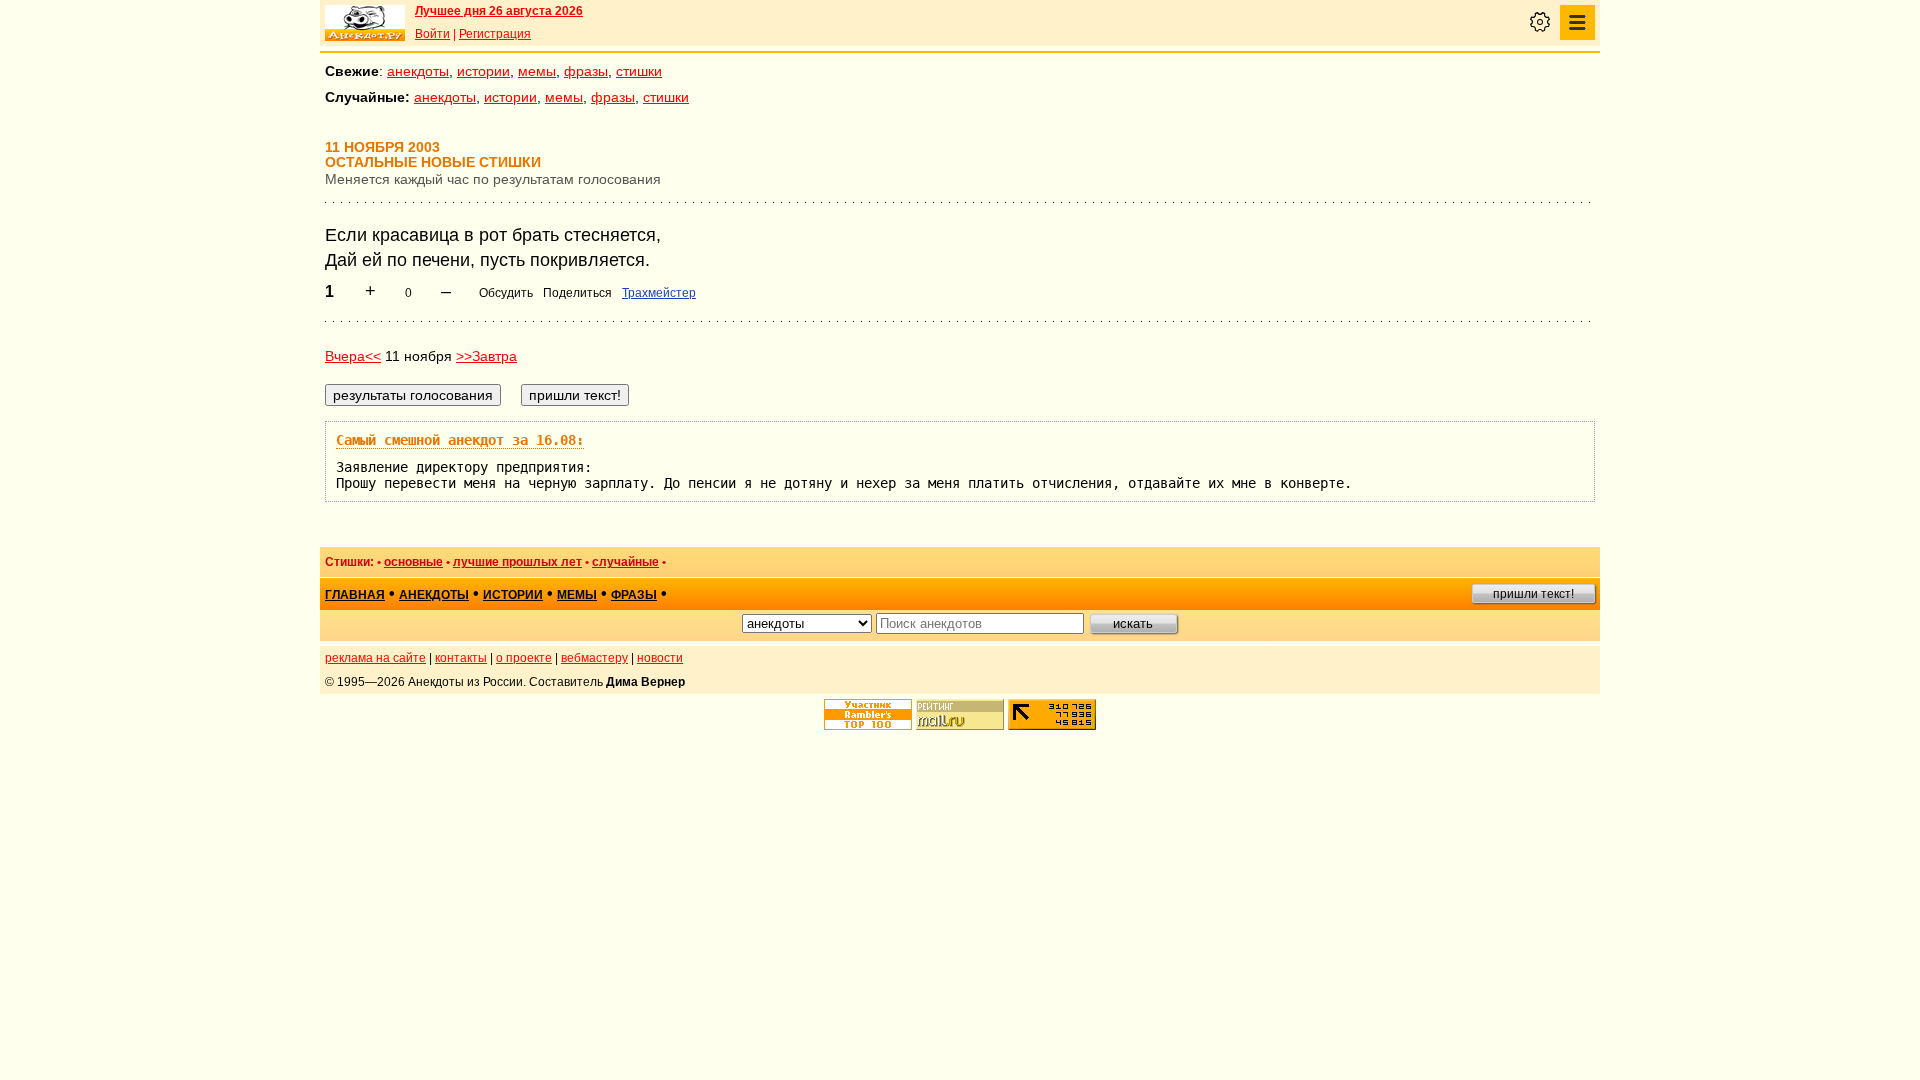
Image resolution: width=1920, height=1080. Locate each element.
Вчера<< (353, 356)
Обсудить (506, 293)
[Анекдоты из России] (365, 23)
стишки (639, 71)
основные (413, 562)
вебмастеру (594, 658)
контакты (461, 658)
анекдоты (418, 71)
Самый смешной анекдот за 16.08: (460, 440)
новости (660, 658)
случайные (625, 562)
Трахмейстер (659, 293)
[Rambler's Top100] (868, 714)
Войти (432, 34)
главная (355, 595)
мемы (537, 71)
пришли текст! (1533, 594)
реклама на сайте (375, 658)
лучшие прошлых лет (517, 562)
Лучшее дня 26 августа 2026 (499, 11)
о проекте (524, 658)
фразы (586, 71)
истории (483, 71)
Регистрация (495, 34)
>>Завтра (486, 356)
